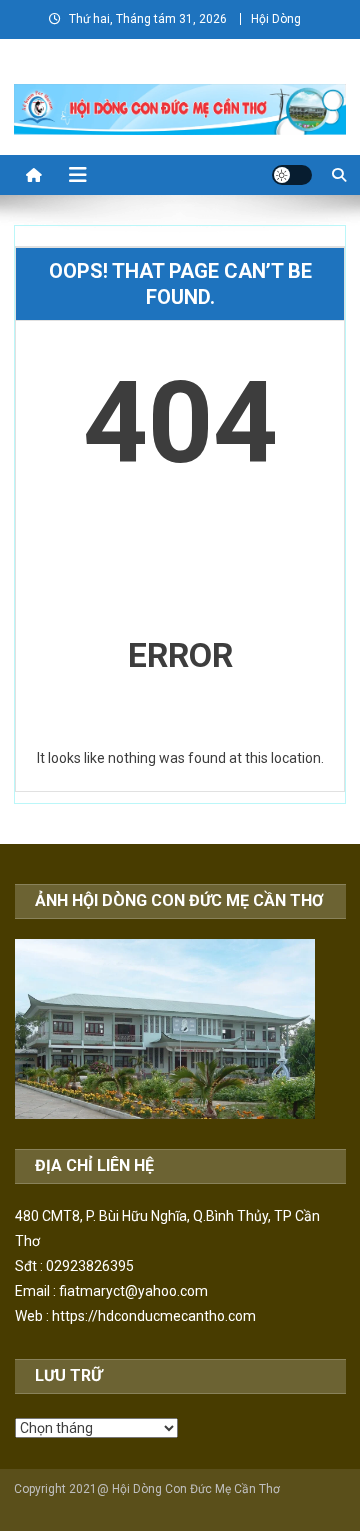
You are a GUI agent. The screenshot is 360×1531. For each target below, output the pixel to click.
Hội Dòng (276, 19)
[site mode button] (292, 175)
